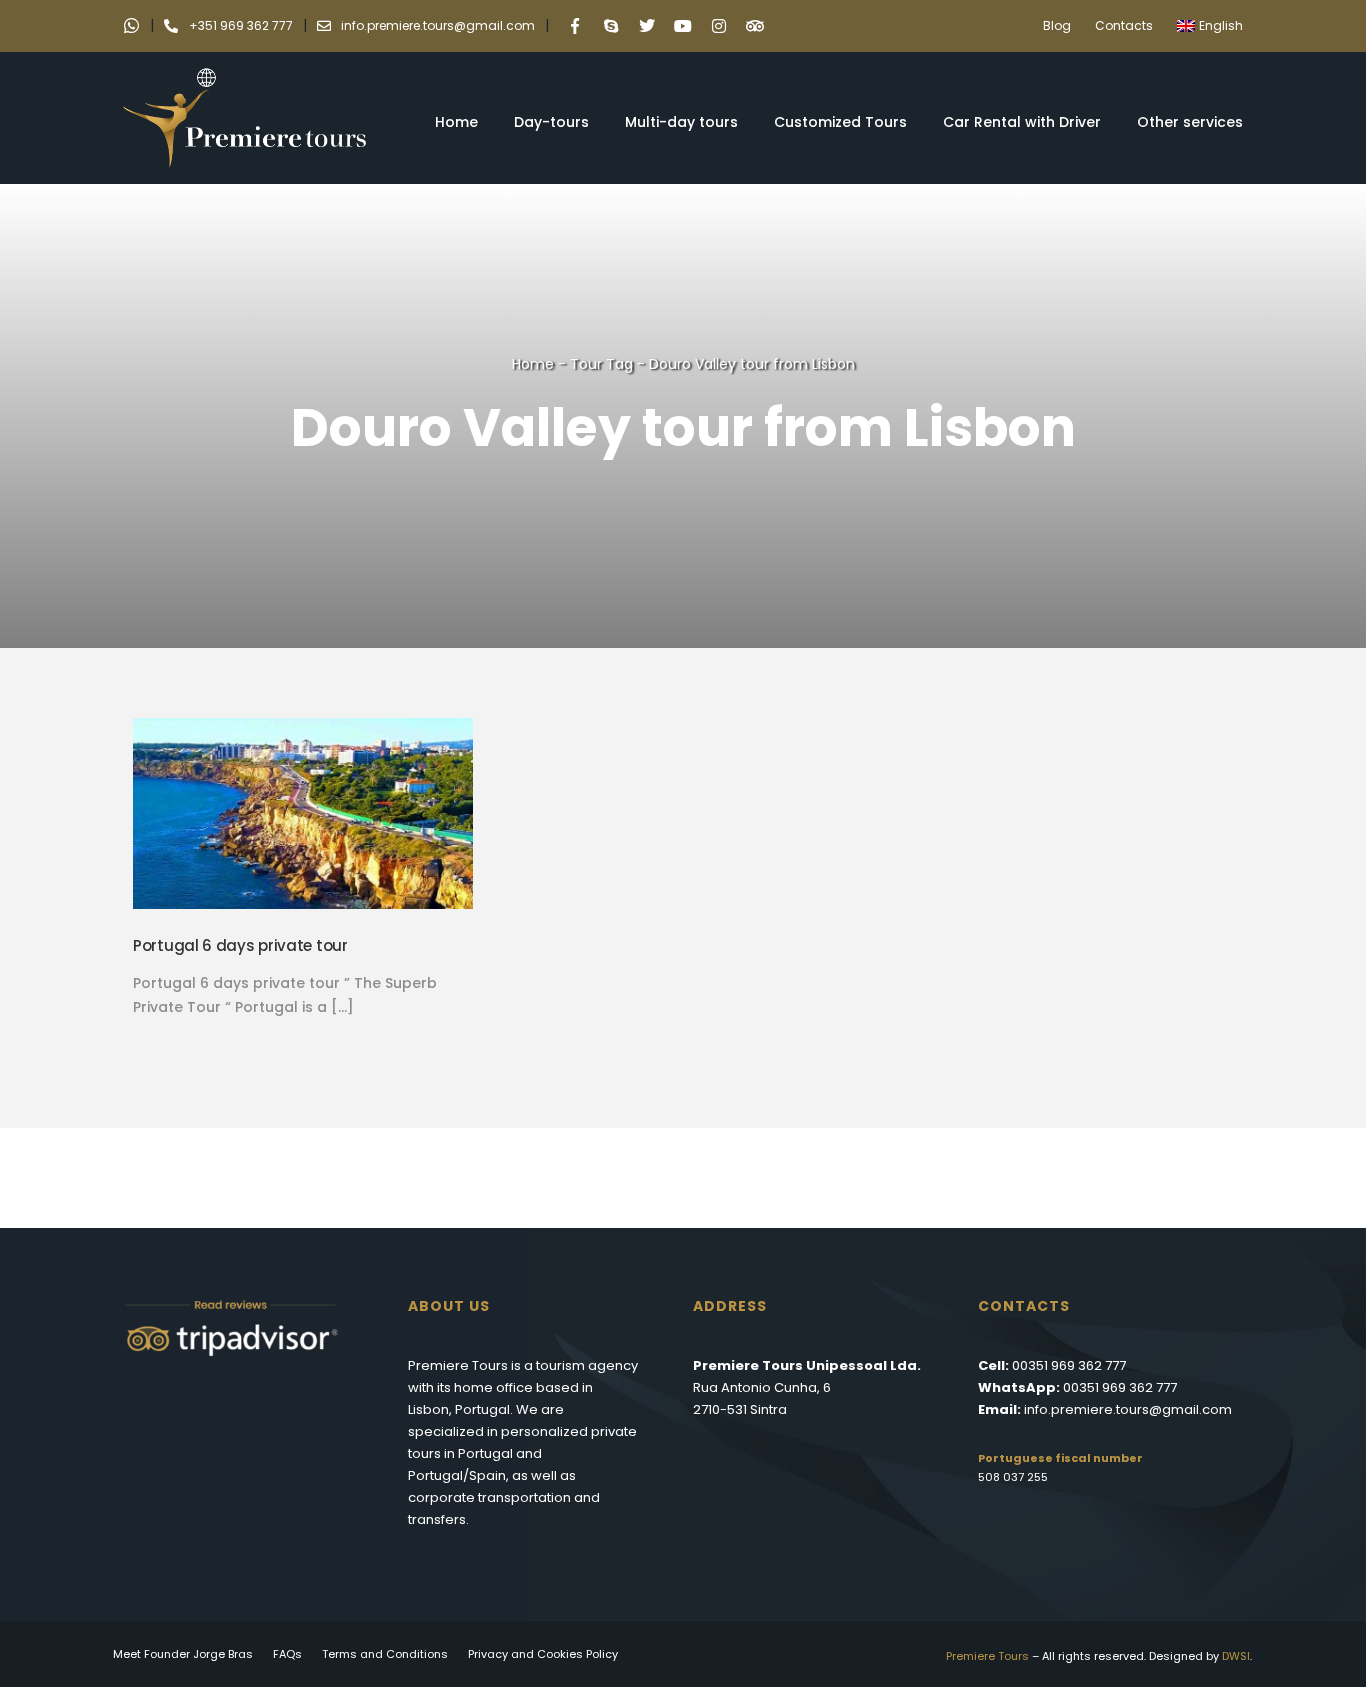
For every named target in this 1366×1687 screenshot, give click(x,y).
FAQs (287, 1654)
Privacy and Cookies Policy (543, 1654)
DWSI (1236, 1656)
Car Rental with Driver (1022, 122)
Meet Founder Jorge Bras (183, 1654)
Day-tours (551, 122)
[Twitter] (647, 26)
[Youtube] (683, 26)
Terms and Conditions (385, 1654)
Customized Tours (840, 122)
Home (456, 122)
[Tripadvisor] (755, 26)
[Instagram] (719, 26)
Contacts (1124, 25)
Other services (1190, 122)
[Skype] (611, 26)
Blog (1057, 25)
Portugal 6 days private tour (240, 945)
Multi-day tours (681, 122)
